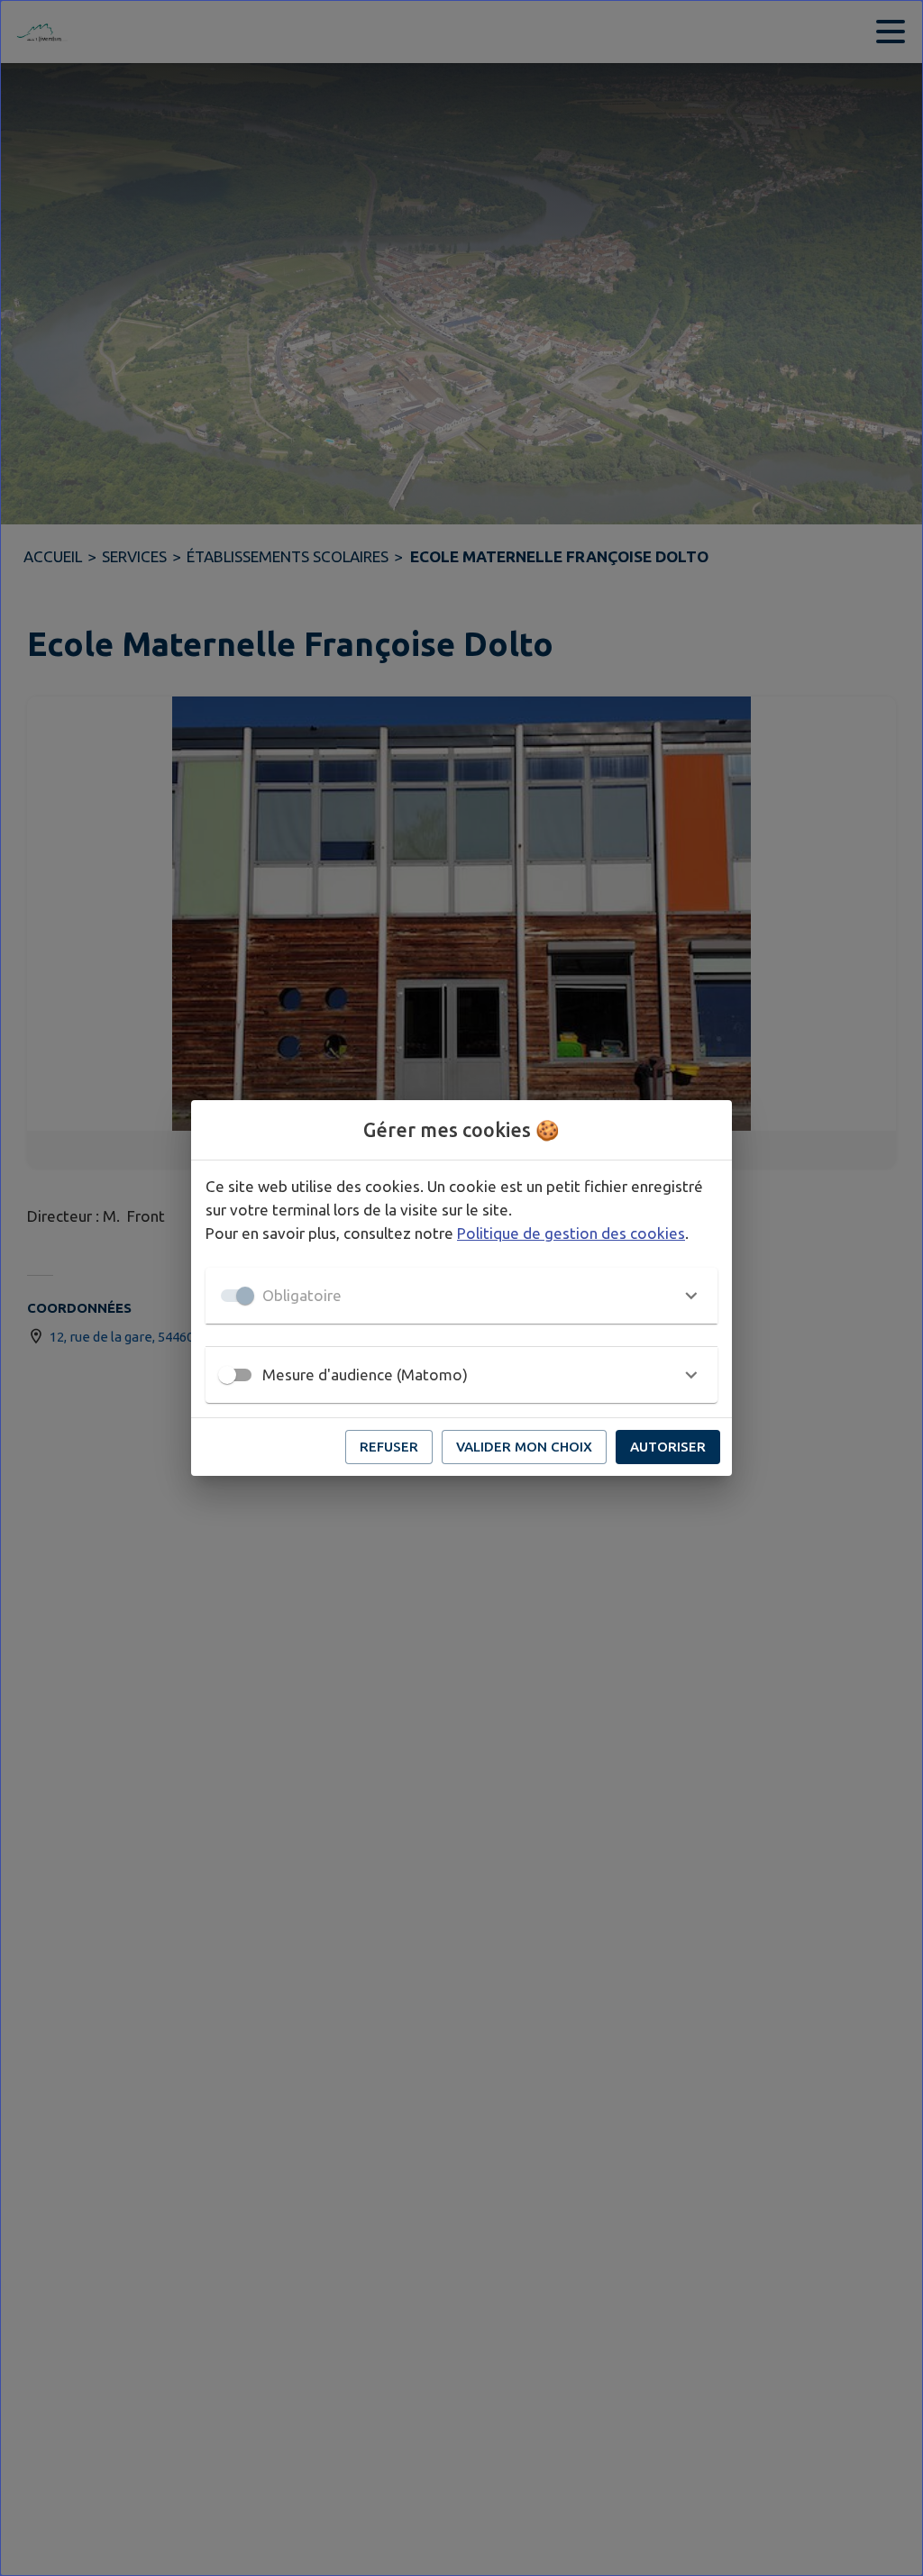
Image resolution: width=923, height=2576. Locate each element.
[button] (461, 1296)
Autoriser (668, 1447)
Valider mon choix (524, 1447)
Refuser (389, 1447)
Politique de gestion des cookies (571, 1233)
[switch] (227, 1375)
